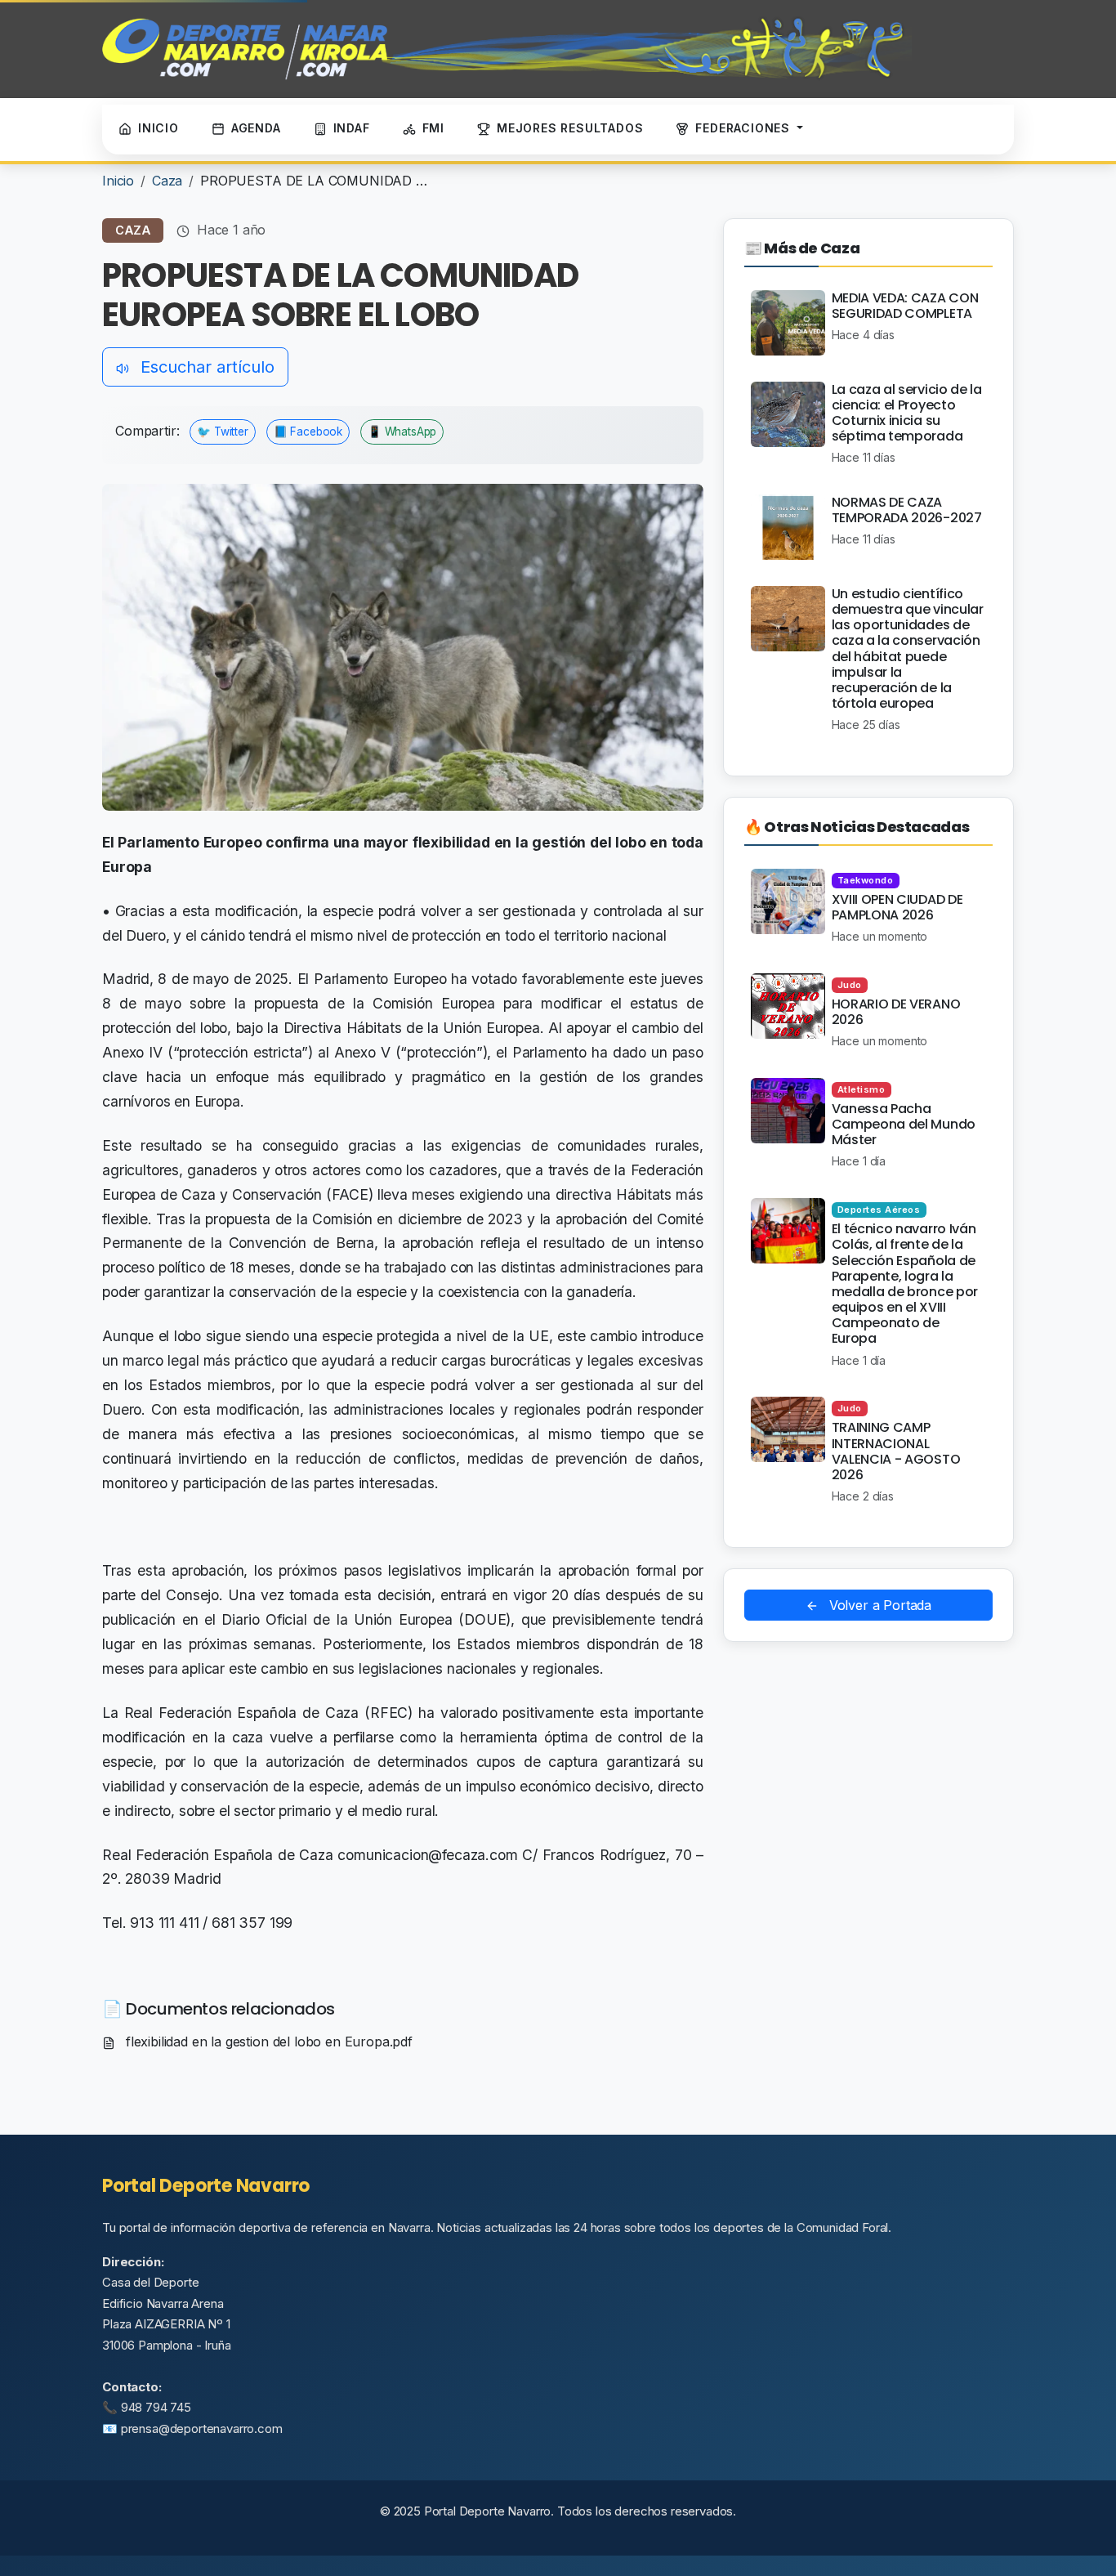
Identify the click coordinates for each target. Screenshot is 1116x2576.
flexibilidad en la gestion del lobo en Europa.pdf (267, 2042)
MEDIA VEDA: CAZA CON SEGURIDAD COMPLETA (905, 306)
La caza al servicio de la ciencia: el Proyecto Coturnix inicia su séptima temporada (907, 413)
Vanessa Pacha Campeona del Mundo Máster (904, 1124)
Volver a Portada (878, 1605)
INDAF (352, 128)
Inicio (118, 181)
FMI (433, 128)
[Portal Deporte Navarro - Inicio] (507, 49)
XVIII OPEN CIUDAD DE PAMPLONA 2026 (897, 907)
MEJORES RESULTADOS (570, 128)
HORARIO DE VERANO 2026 (896, 1012)
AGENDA (256, 128)
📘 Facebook (308, 432)
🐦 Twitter (223, 432)
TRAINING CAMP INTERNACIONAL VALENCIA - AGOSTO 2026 (896, 1451)
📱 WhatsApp (402, 432)
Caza (167, 181)
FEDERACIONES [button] (744, 128)
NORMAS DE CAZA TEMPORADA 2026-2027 (907, 510)
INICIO (158, 128)
